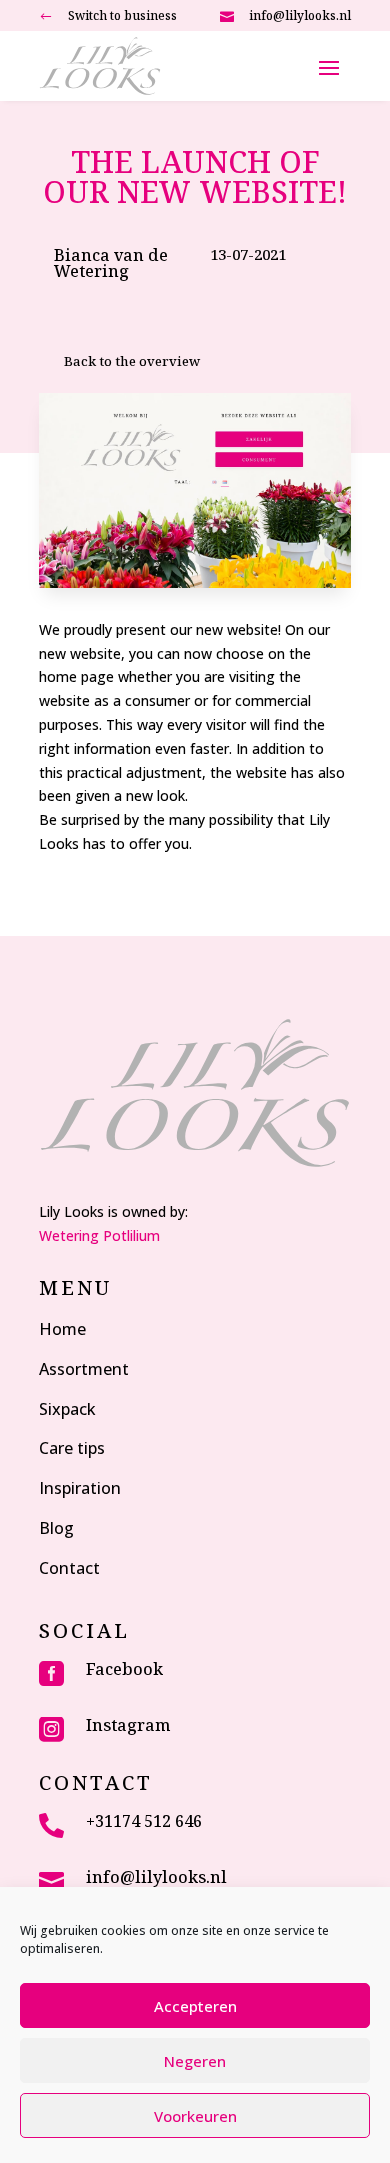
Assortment (84, 1369)
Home (62, 1329)
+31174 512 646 (144, 1821)
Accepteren (195, 2006)
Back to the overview (132, 361)
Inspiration (80, 1488)
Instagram (128, 1725)
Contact (69, 1568)
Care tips (72, 1448)
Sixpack (67, 1409)
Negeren (195, 2061)
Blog (56, 1528)
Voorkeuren (195, 2116)
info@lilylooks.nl (300, 15)
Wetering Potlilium (99, 1235)
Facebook (124, 1669)
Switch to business (122, 15)
